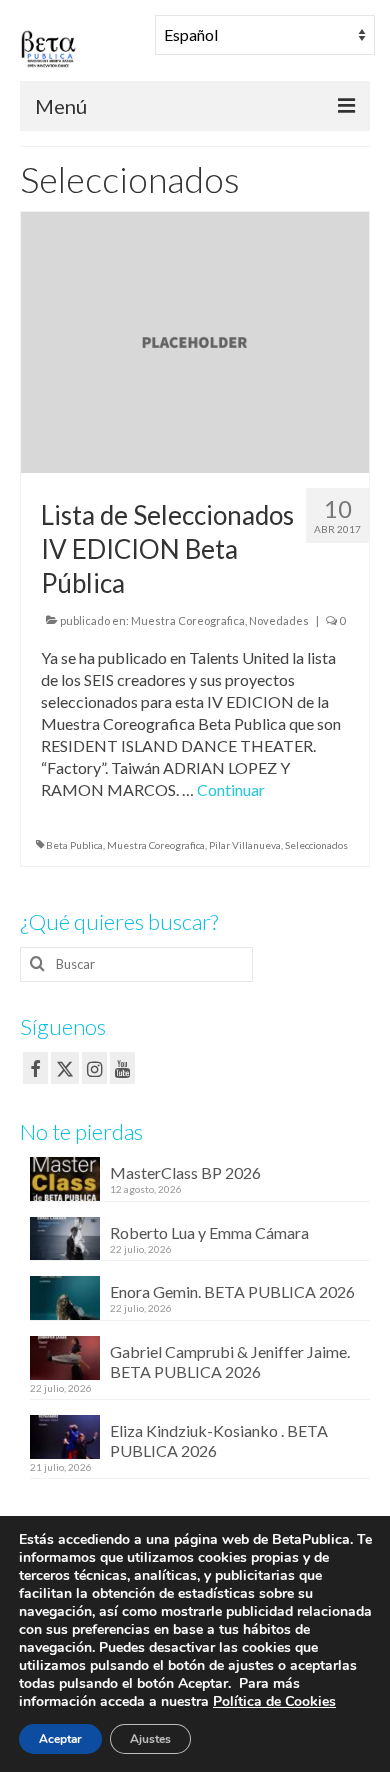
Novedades (279, 620)
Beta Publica (74, 845)
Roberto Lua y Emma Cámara (209, 1232)
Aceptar (60, 1739)
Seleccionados (316, 845)
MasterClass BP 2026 (185, 1172)
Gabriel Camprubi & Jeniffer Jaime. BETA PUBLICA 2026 (230, 1361)
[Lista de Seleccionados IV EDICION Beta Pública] (195, 340)
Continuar (231, 789)
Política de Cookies (274, 1701)
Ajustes (150, 1739)
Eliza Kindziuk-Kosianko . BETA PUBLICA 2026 (219, 1440)
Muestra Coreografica (188, 620)
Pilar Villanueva (245, 845)
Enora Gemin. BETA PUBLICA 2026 (232, 1291)
